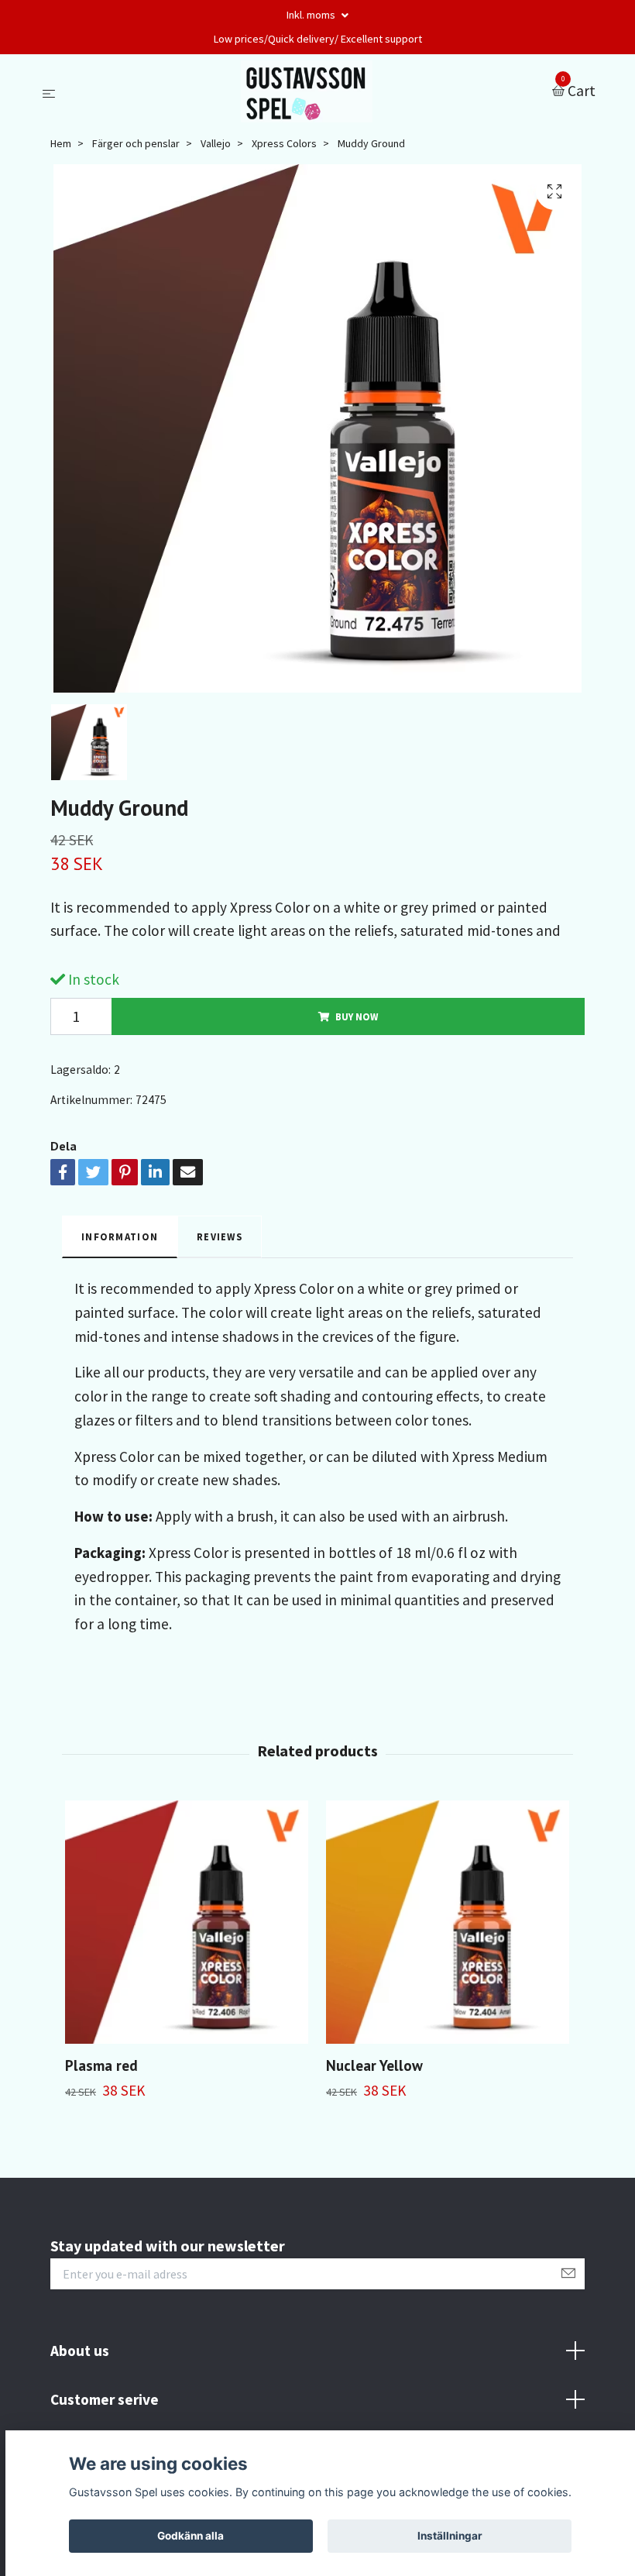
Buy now (357, 1016)
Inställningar (450, 2536)
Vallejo (216, 143)
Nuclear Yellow (374, 2065)
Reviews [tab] (220, 1236)
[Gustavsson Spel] (307, 91)
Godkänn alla (190, 2536)
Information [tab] (120, 1236)
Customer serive (105, 2399)
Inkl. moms (312, 15)
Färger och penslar (136, 143)
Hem (61, 143)
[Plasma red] (187, 1922)
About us (80, 2351)
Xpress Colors (284, 143)
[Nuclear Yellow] (448, 1922)
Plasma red (101, 2065)
